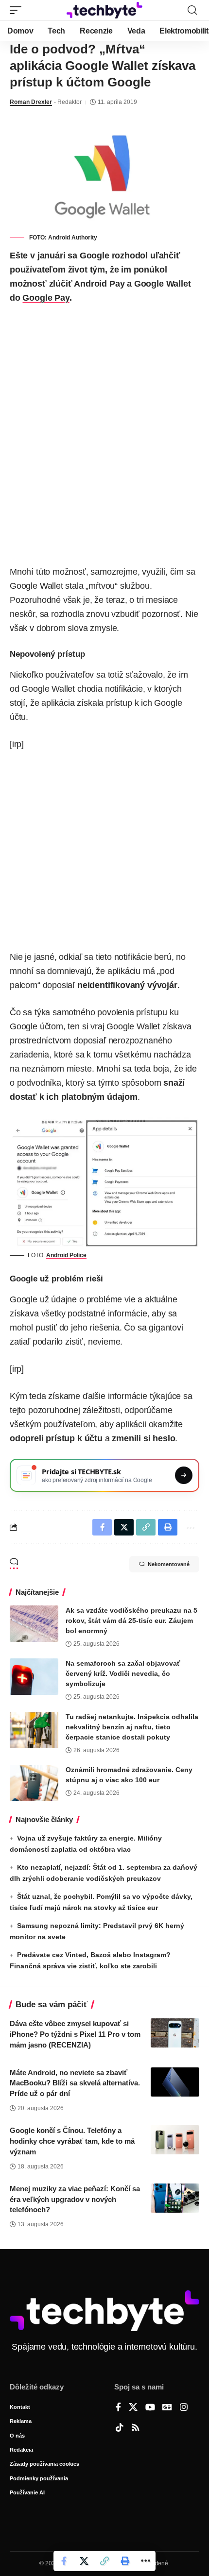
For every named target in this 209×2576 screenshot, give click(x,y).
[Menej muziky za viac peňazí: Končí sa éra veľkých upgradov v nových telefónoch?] (175, 2198)
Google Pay (46, 298)
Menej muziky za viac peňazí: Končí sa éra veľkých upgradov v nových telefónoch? (75, 2199)
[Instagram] (184, 2408)
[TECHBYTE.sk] (104, 10)
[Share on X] (84, 2561)
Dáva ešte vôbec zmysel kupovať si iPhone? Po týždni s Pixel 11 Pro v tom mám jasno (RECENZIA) (75, 2034)
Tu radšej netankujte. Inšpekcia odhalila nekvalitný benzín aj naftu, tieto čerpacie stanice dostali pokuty (132, 1727)
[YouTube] (150, 2408)
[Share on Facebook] (64, 2561)
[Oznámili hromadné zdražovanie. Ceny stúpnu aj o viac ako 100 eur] (34, 1783)
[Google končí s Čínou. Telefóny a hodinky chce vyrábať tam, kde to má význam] (175, 2140)
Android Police (66, 1255)
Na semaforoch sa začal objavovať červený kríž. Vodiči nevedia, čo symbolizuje (123, 1673)
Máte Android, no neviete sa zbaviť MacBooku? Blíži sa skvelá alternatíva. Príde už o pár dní (75, 2083)
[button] (18, 10)
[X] (133, 2408)
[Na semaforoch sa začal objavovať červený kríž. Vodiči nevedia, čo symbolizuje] (34, 1677)
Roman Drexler (31, 102)
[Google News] (167, 2408)
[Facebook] (118, 2408)
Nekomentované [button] (169, 1564)
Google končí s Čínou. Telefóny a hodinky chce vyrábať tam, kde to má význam (72, 2141)
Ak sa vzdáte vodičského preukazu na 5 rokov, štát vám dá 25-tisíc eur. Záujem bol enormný (131, 1621)
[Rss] (136, 2428)
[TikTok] (120, 2428)
